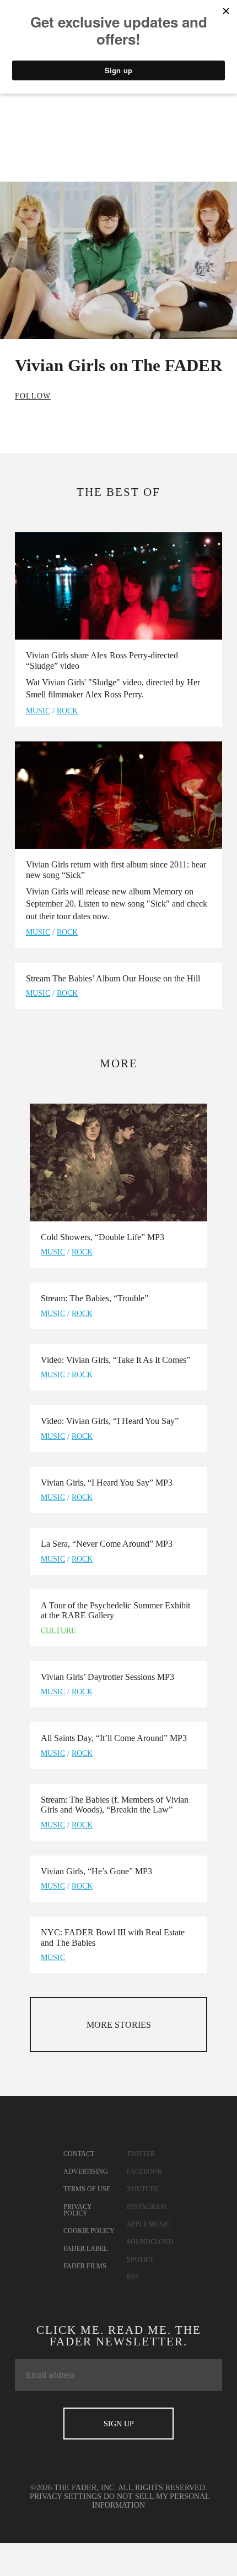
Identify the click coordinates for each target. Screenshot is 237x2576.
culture (58, 1631)
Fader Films (85, 2266)
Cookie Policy (89, 2231)
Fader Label (85, 2248)
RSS (133, 2277)
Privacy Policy (78, 2210)
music (38, 711)
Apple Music (149, 2224)
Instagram (147, 2207)
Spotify (141, 2260)
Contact (79, 2154)
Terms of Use (87, 2189)
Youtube (143, 2189)
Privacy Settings (66, 2496)
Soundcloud (150, 2242)
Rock (67, 711)
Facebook (145, 2171)
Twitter (141, 2154)
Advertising (86, 2171)
